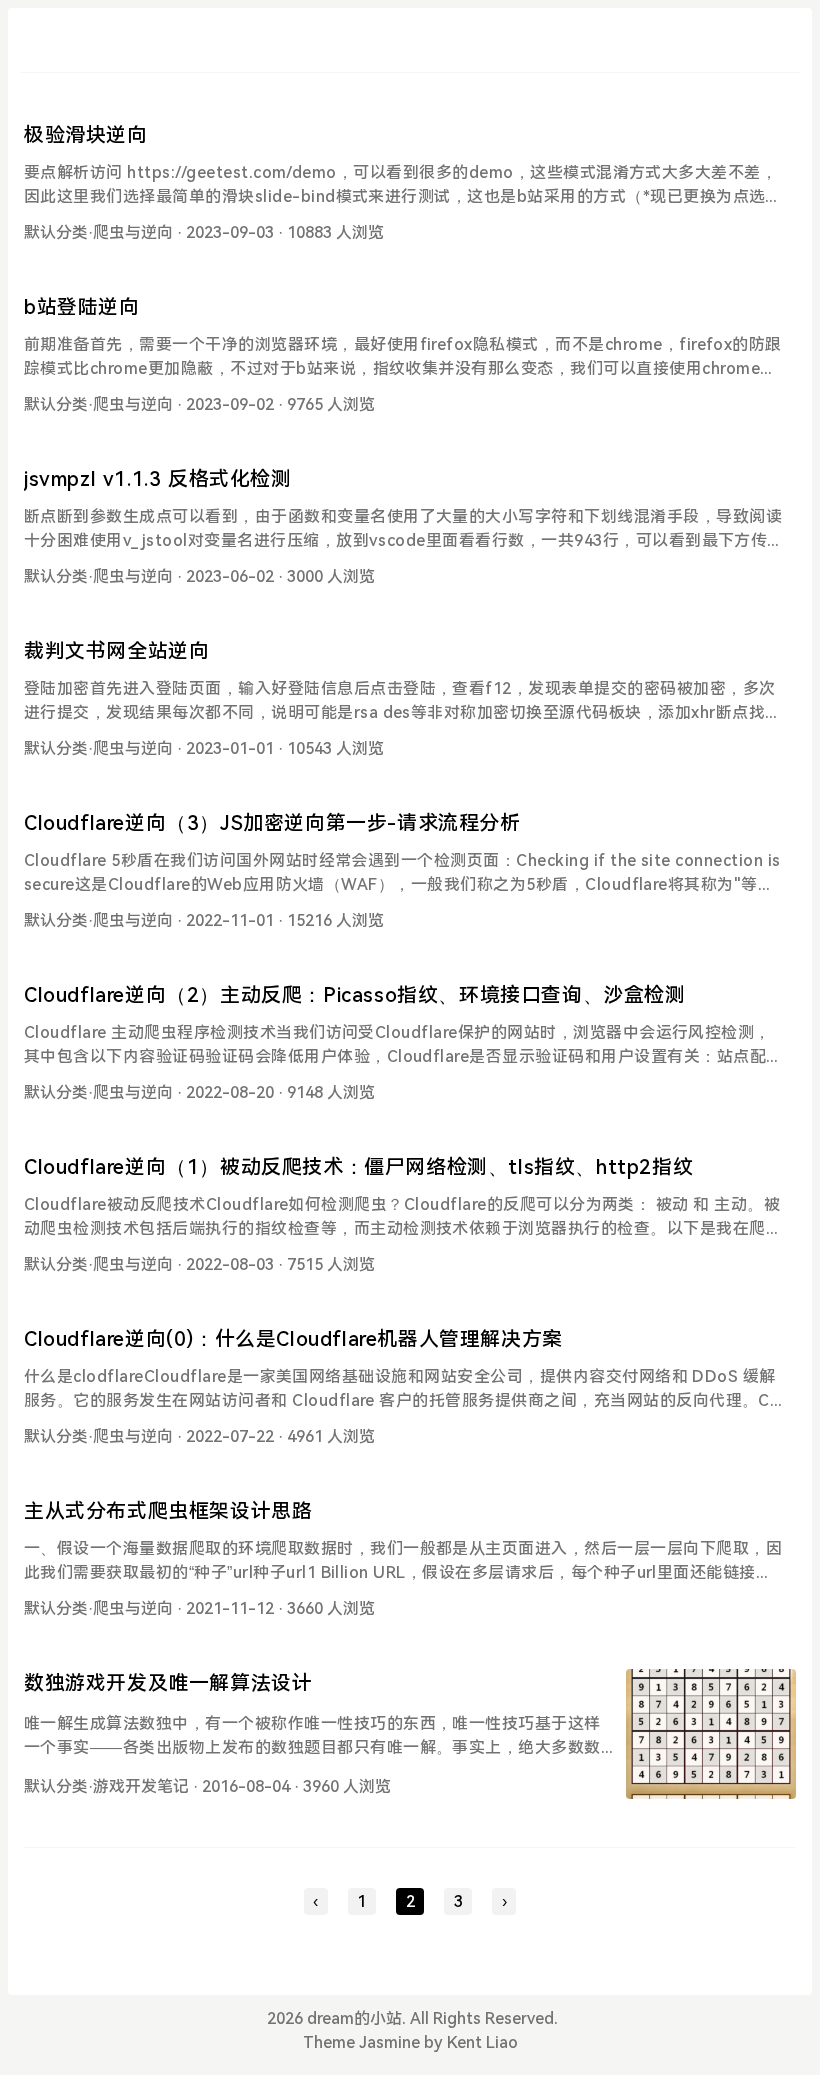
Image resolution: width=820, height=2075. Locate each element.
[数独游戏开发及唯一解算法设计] (711, 1734)
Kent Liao (482, 2042)
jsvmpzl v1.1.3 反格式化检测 (158, 479)
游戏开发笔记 (141, 1786)
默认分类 (56, 232)
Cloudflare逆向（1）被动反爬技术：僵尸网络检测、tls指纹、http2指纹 (358, 1167)
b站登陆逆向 (82, 307)
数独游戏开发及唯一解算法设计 (168, 1683)
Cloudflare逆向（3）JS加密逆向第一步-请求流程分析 (272, 823)
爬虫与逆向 (133, 232)
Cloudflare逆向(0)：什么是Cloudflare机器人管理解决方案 (293, 1339)
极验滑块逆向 (86, 135)
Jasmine (389, 2042)
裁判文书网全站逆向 (116, 651)
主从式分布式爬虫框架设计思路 (168, 1511)
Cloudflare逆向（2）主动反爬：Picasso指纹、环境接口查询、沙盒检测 (355, 995)
